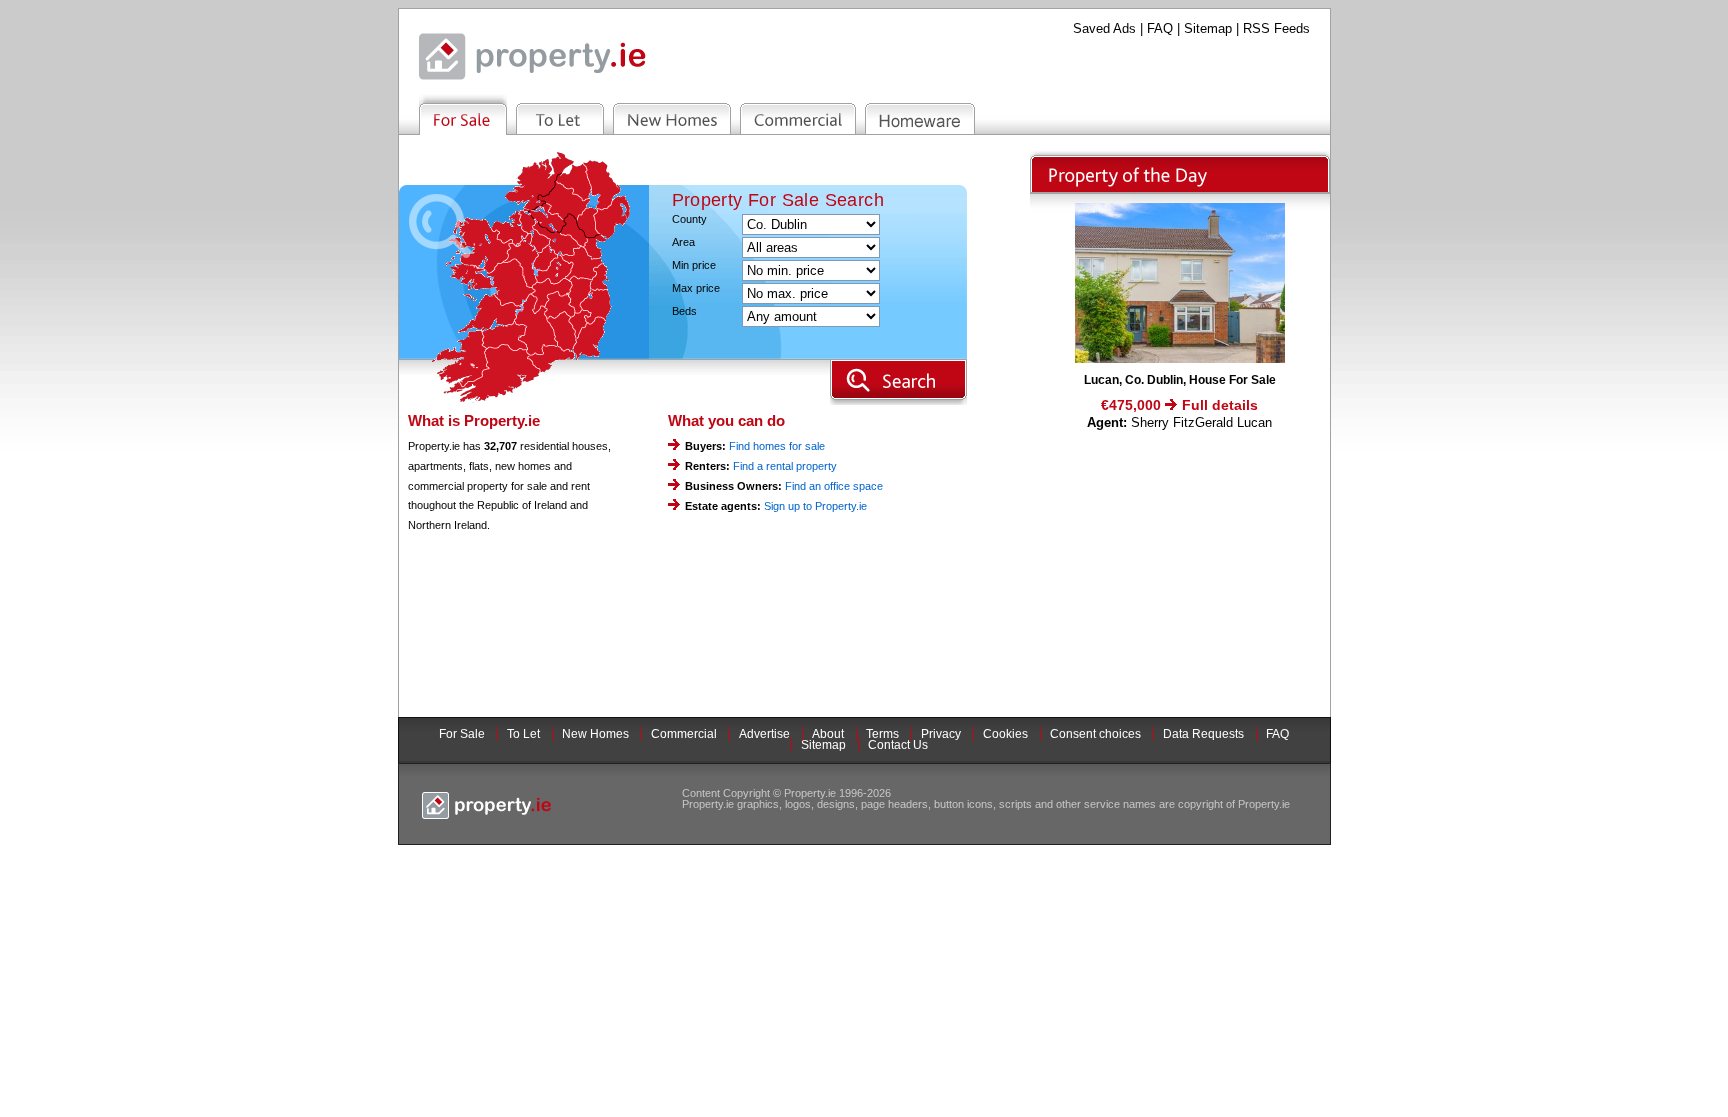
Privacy (941, 734)
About (828, 734)
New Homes (595, 734)
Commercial (684, 734)
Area (683, 242)
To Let (523, 734)
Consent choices (1095, 734)
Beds (684, 311)
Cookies (1005, 734)
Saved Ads (1104, 28)
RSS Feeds (1276, 28)
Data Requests (1203, 734)
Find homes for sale (777, 446)
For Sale (462, 734)
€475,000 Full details (1179, 405)
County (689, 219)
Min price (694, 265)
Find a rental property (785, 466)
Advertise (764, 734)
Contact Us (898, 745)
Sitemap (1208, 28)
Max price (696, 288)
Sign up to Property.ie (815, 506)
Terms (882, 734)
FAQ (1160, 28)
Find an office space (834, 486)
